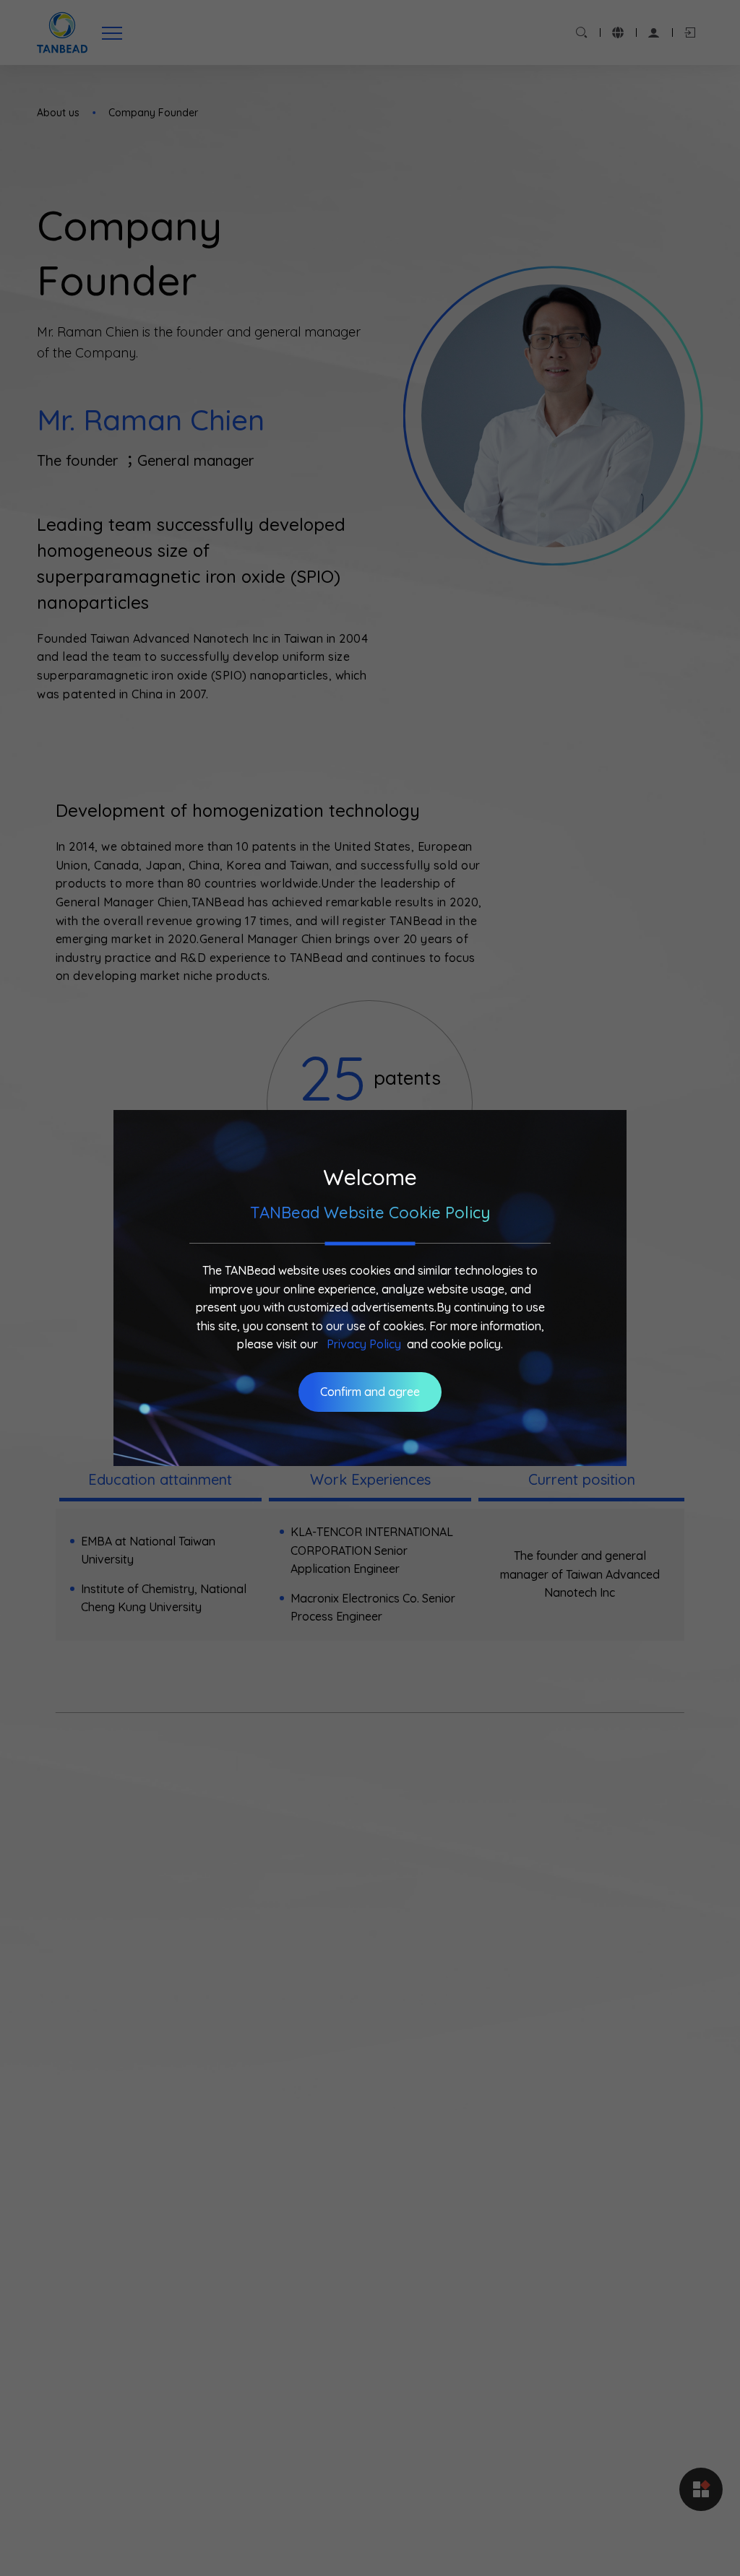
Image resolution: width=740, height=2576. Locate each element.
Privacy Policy (364, 1344)
